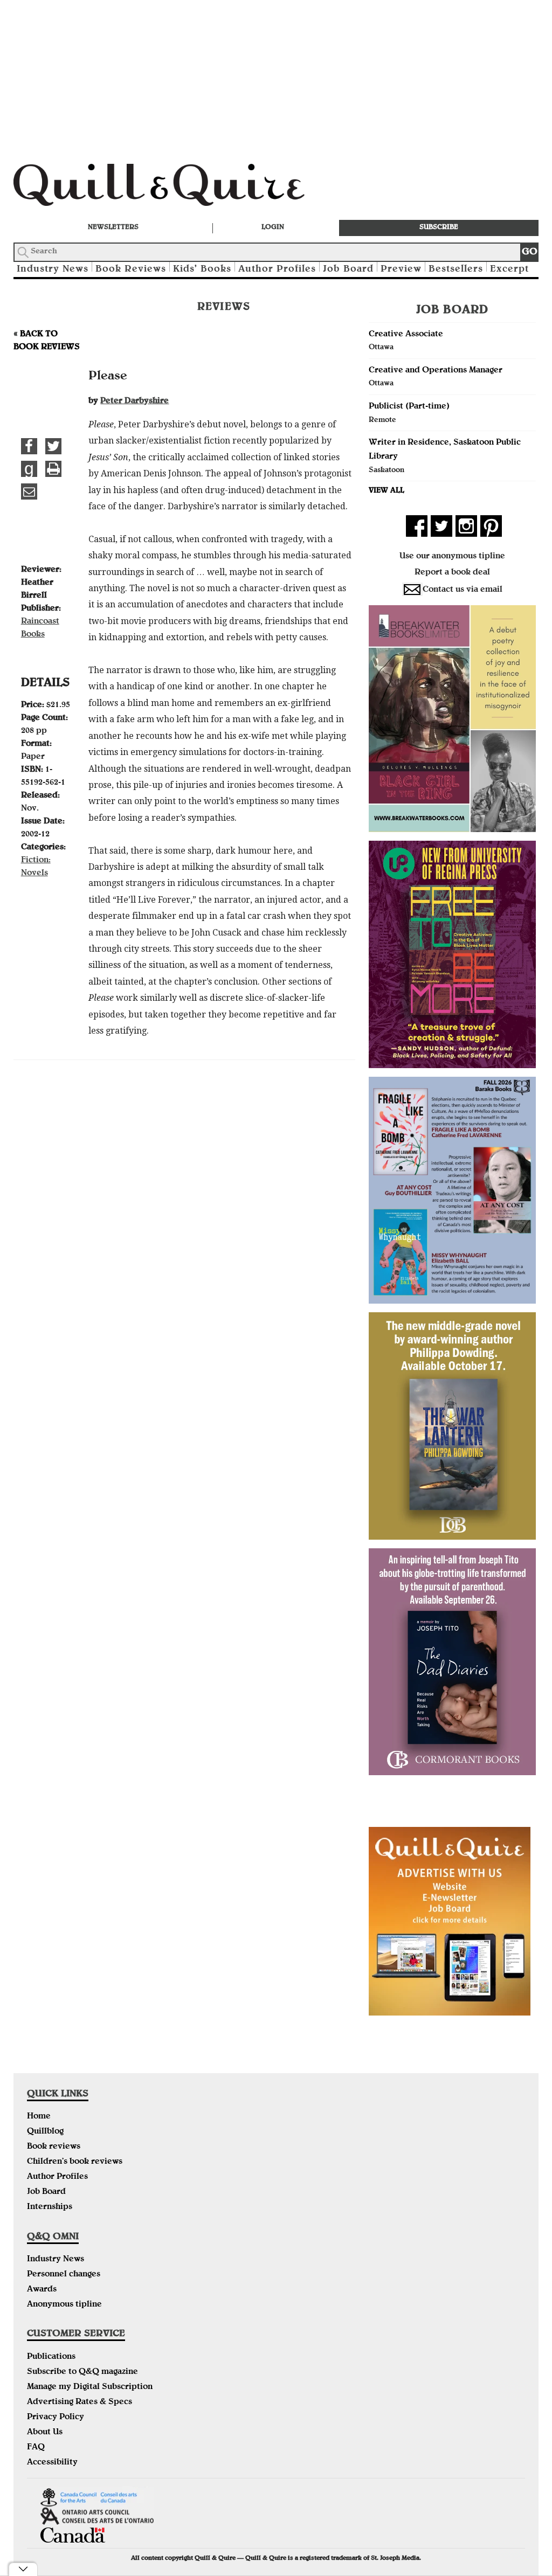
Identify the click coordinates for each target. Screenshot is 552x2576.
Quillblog (45, 2132)
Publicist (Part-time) (409, 407)
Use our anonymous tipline (452, 557)
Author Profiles (277, 270)
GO (530, 252)
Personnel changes (64, 2275)
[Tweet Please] (53, 446)
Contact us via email (463, 590)
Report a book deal (452, 573)
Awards (42, 2290)
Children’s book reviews (75, 2162)
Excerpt (509, 270)
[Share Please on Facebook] (29, 446)
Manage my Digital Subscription (90, 2387)
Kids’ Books (202, 270)
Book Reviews (131, 270)
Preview (401, 270)
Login (273, 228)
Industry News (53, 270)
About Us (45, 2433)
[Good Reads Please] (29, 469)
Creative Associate (406, 335)
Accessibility (52, 2463)
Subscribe (439, 228)
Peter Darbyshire (134, 401)
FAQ (36, 2448)
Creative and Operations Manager (436, 371)
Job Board (348, 270)
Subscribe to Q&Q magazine (82, 2372)
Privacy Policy (56, 2418)
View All (387, 491)
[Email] (29, 491)
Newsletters (113, 228)
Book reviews (54, 2147)
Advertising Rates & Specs (80, 2402)
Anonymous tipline (64, 2305)
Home (39, 2117)
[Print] (53, 469)
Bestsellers (456, 270)
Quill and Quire (175, 188)
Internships (50, 2207)
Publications (51, 2357)
